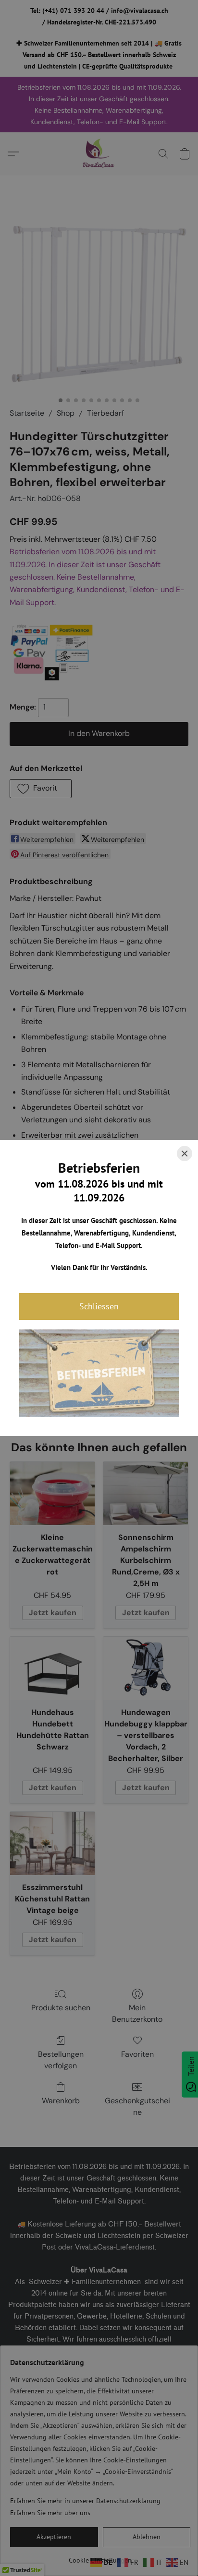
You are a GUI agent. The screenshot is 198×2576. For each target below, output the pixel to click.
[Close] (185, 1154)
